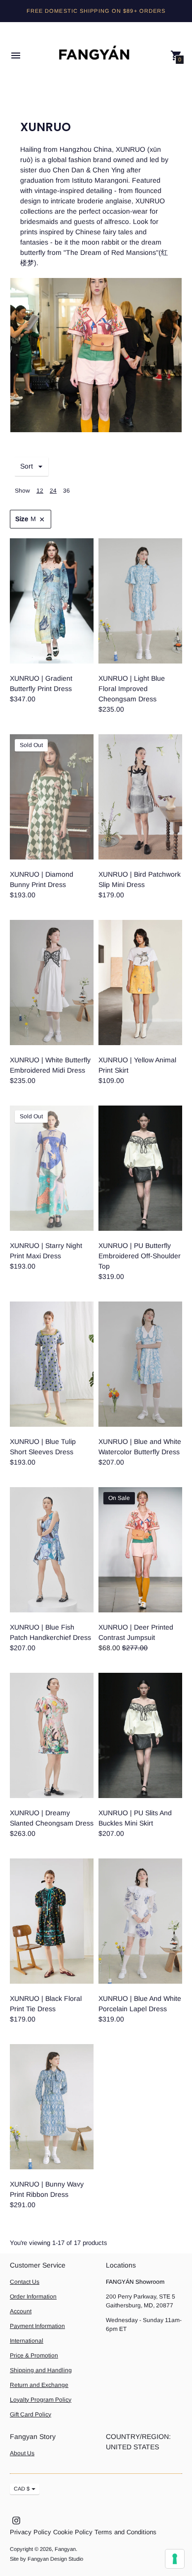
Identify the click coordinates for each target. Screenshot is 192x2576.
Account (21, 2311)
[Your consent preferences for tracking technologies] (175, 2559)
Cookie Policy (73, 2532)
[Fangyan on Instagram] (16, 2520)
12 (40, 491)
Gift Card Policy (31, 2414)
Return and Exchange (39, 2385)
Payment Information (37, 2326)
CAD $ (22, 2489)
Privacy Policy (31, 2532)
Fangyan (65, 2549)
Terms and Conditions (126, 2532)
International (27, 2341)
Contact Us (25, 2282)
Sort (27, 466)
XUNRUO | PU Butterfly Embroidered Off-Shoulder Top (140, 1256)
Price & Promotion (34, 2355)
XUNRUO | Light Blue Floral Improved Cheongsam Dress (132, 689)
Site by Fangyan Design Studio (47, 2559)
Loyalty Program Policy (41, 2400)
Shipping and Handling (41, 2370)
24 (53, 491)
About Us (22, 2453)
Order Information (33, 2297)
